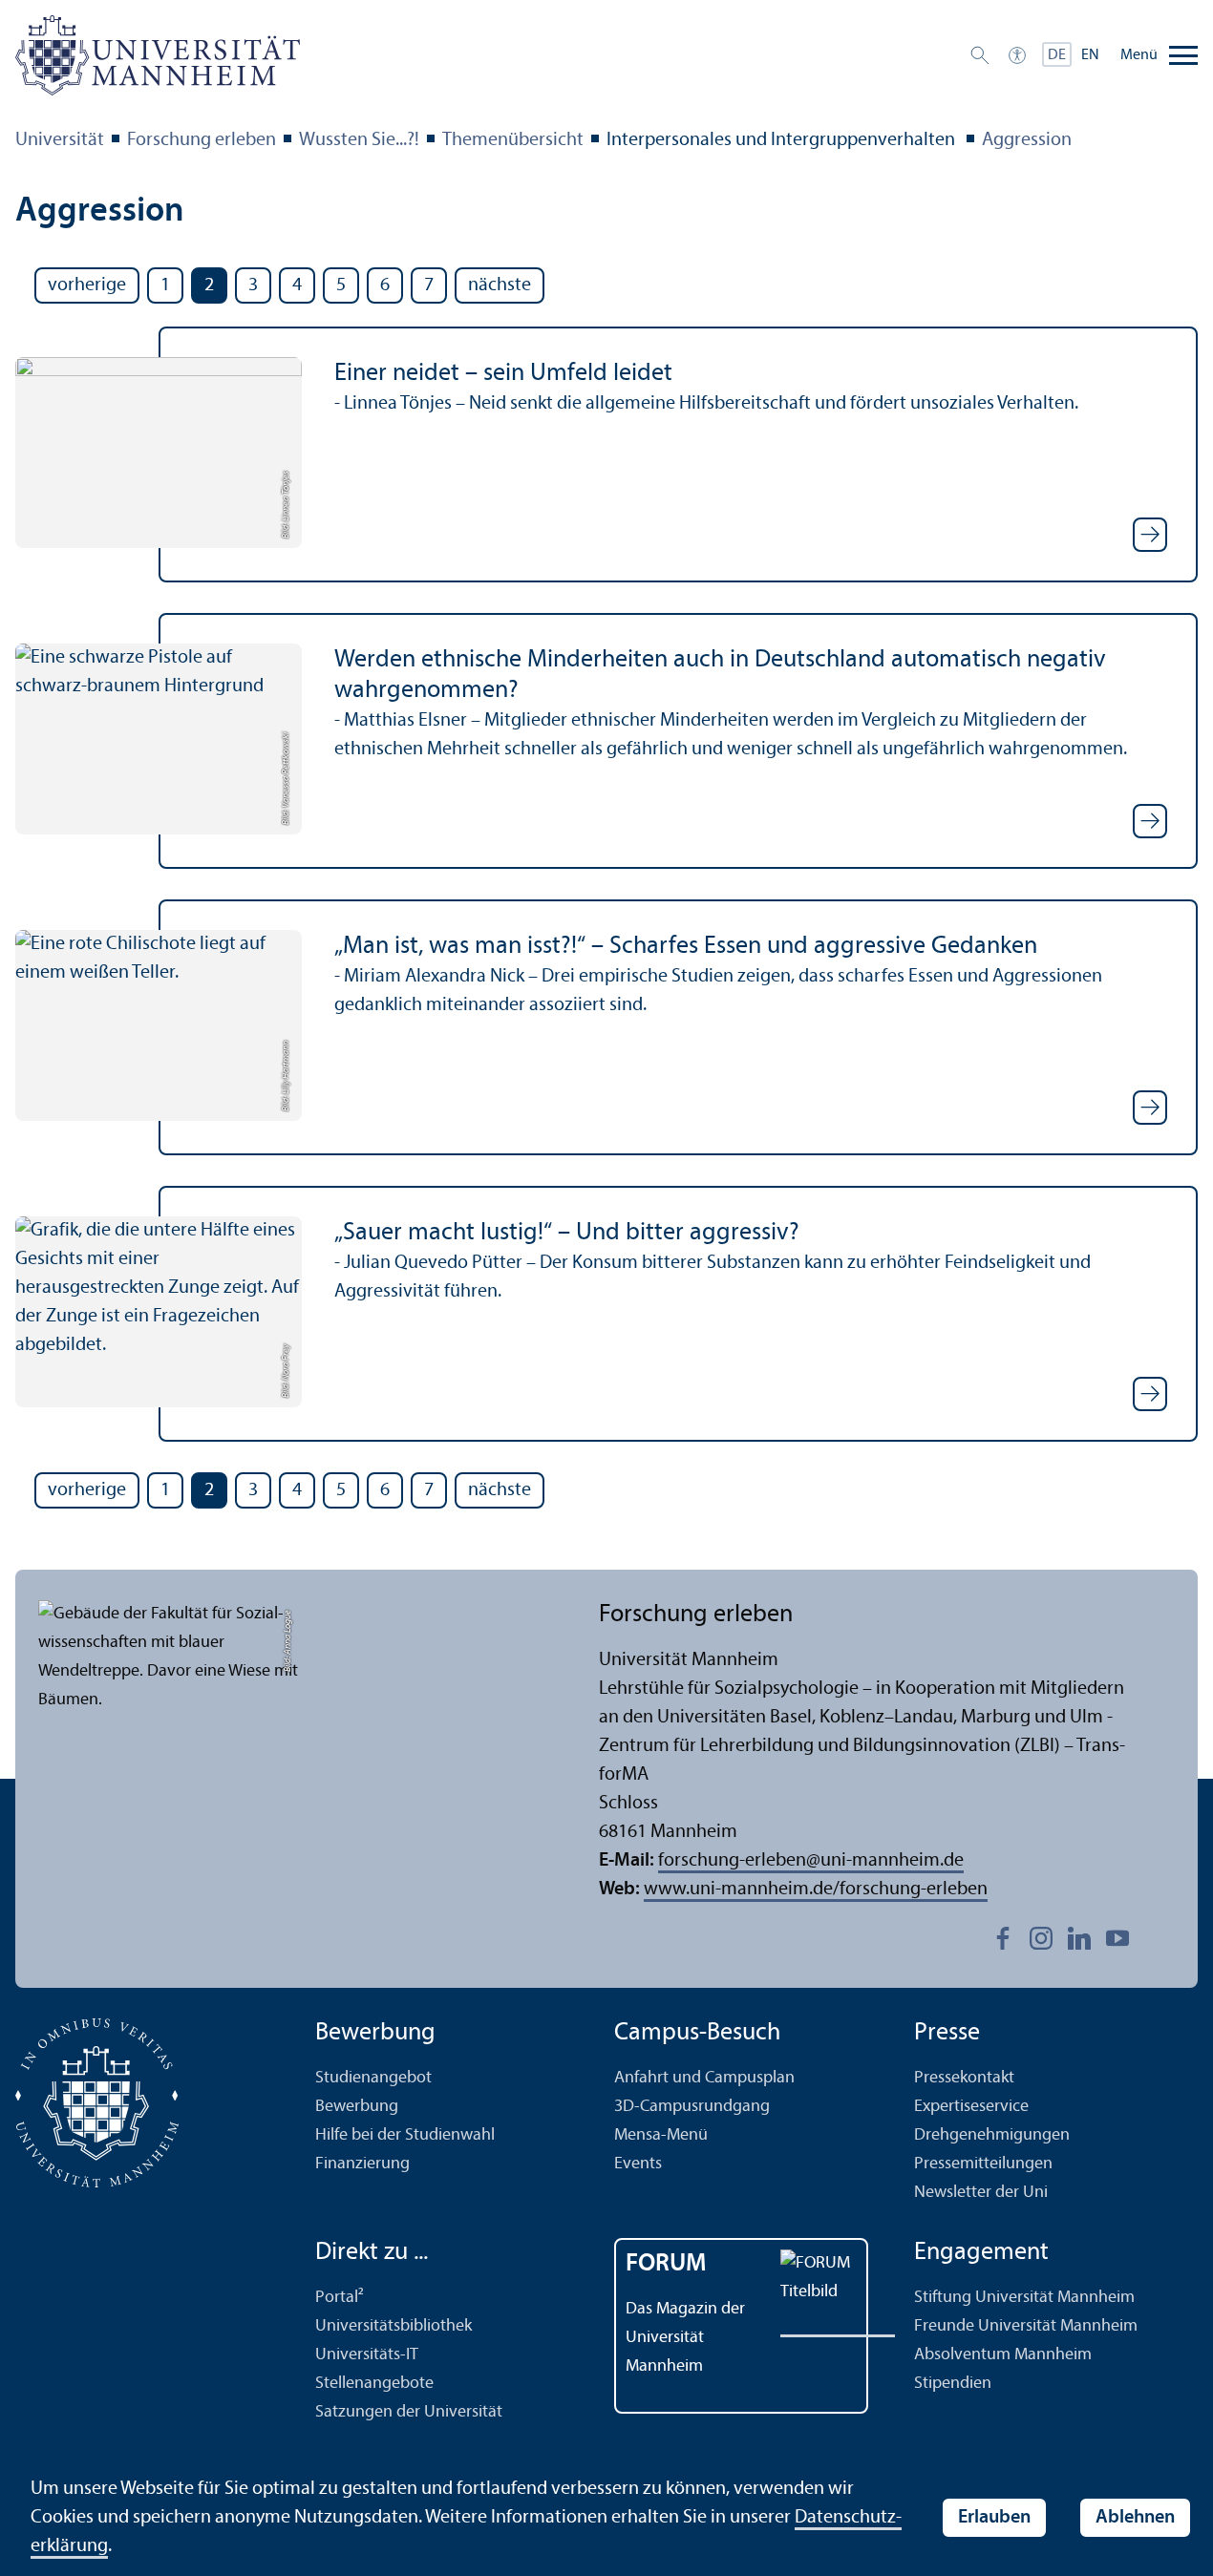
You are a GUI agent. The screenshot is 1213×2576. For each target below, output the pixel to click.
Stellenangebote (374, 2384)
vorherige (87, 285)
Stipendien (953, 2384)
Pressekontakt (964, 2078)
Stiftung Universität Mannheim (1024, 2298)
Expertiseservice (971, 2107)
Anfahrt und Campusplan (704, 2078)
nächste (500, 285)
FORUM (666, 2264)
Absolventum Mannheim (1003, 2355)
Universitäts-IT (367, 2355)
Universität (60, 140)
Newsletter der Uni (981, 2193)
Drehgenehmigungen (992, 2135)
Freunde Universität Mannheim (1026, 2326)
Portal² (340, 2298)
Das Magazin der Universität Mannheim (685, 2338)
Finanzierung (362, 2164)
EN (1090, 55)
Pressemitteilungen (983, 2164)
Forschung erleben (202, 140)
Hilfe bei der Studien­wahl (405, 2135)
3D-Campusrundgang (692, 2107)
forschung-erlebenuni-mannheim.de (811, 1861)
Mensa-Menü (661, 2135)
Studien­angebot (373, 2078)
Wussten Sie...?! (359, 140)
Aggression (1027, 140)
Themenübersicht (513, 140)
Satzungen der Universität (409, 2412)
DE (1057, 55)
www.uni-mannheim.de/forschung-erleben (816, 1890)
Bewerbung (357, 2107)
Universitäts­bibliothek (394, 2326)
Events (638, 2164)
